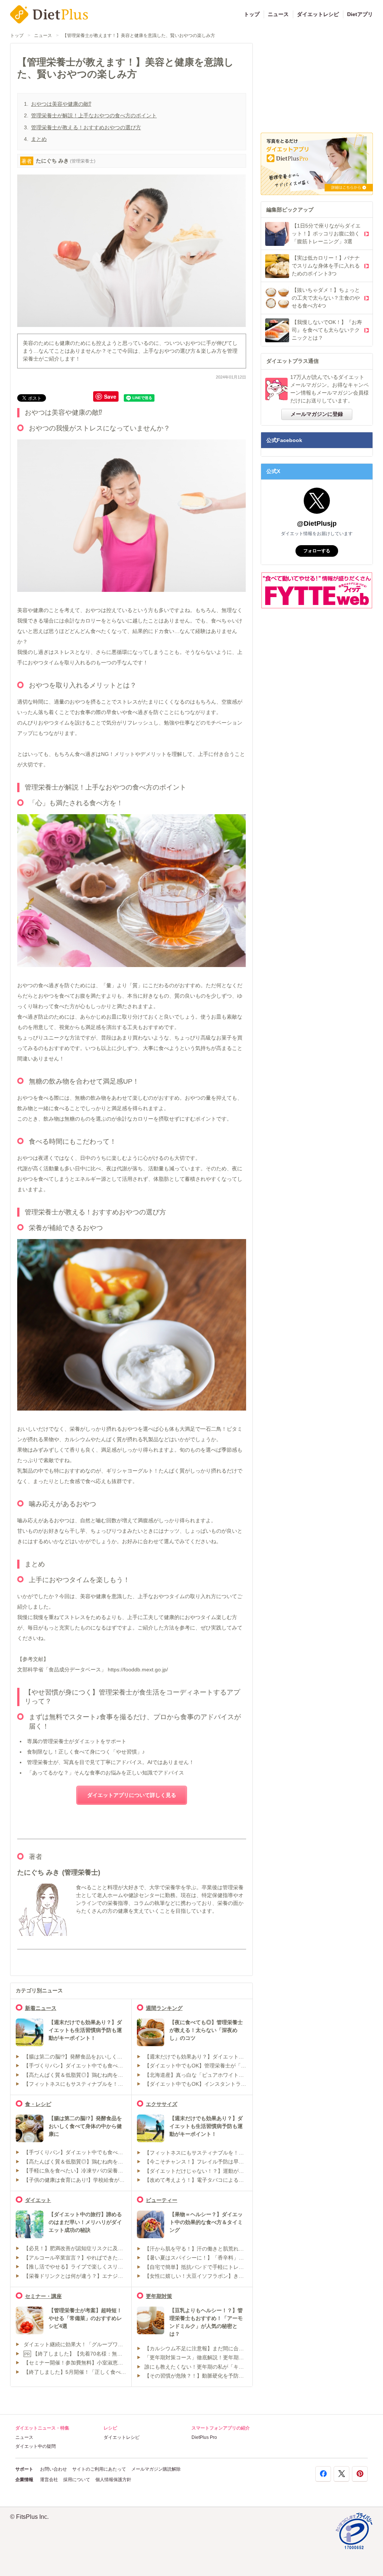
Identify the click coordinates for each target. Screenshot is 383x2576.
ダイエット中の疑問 (36, 2446)
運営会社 (49, 2480)
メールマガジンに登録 (317, 414)
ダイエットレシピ (318, 14)
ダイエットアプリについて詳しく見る (132, 1795)
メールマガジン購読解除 (156, 2469)
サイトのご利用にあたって (99, 2469)
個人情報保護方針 (113, 2480)
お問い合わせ (53, 2469)
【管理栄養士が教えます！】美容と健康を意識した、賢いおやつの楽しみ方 (139, 35)
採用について (77, 2480)
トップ (252, 14)
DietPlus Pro (204, 2437)
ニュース (278, 14)
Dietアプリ (360, 14)
